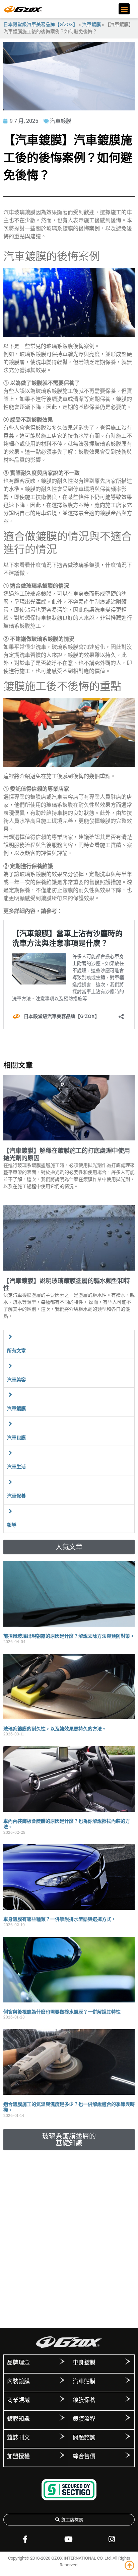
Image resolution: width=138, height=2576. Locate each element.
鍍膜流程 (84, 2419)
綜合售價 (84, 2456)
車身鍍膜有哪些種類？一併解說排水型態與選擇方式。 (60, 1919)
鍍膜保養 (84, 2400)
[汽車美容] (10, 1366)
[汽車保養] (10, 1482)
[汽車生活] (10, 1453)
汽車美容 (16, 1380)
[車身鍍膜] (128, 2362)
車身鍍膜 (84, 2363)
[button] (124, 9)
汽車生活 (16, 1467)
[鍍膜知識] (62, 2418)
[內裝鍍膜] (62, 2380)
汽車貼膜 (84, 2381)
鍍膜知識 (18, 2419)
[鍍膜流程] (128, 2418)
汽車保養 (16, 1496)
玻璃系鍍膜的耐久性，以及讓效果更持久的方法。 (55, 1729)
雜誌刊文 (18, 2437)
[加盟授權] (62, 2455)
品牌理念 (18, 2363)
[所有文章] (10, 1337)
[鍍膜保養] (128, 2399)
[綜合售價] (128, 2455)
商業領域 (18, 2400)
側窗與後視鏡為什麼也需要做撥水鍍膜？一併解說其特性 (62, 2012)
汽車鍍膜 (91, 24)
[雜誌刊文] (62, 2436)
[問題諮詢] (128, 2436)
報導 (12, 1525)
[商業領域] (62, 2399)
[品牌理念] (62, 2362)
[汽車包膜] (10, 1424)
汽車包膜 (16, 1438)
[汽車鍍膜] (10, 1395)
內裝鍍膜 (18, 2381)
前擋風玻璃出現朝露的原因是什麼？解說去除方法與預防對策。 (69, 1636)
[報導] (10, 1511)
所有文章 (16, 1351)
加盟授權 (18, 2456)
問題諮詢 (84, 2437)
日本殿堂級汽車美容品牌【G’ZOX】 (41, 24)
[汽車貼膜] (128, 2380)
